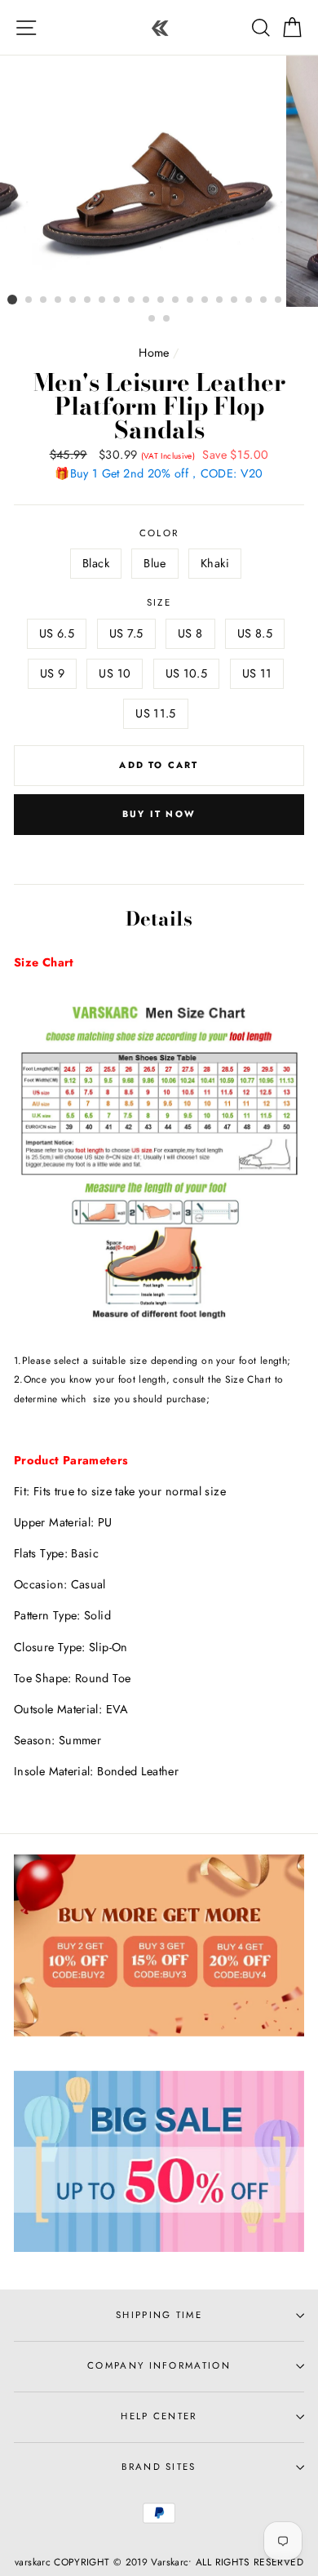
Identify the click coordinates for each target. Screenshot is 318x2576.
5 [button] (73, 300)
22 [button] (152, 319)
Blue (155, 563)
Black (96, 563)
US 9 (52, 673)
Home (154, 353)
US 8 (190, 633)
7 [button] (103, 300)
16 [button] (235, 300)
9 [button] (132, 300)
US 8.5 (255, 633)
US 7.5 (126, 633)
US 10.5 (187, 673)
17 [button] (250, 300)
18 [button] (264, 300)
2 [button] (29, 300)
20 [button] (294, 300)
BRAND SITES (159, 2467)
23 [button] (167, 319)
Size (159, 602)
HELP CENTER (159, 2416)
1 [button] (12, 300)
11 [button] (161, 300)
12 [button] (176, 300)
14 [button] (205, 300)
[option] (159, 181)
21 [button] (308, 300)
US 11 (257, 673)
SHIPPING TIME (159, 2315)
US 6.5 (57, 633)
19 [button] (279, 300)
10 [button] (147, 300)
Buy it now (159, 814)
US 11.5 (156, 713)
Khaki (215, 563)
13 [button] (191, 300)
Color (159, 533)
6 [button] (88, 300)
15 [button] (220, 300)
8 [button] (117, 300)
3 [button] (44, 300)
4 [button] (59, 300)
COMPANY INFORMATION (159, 2365)
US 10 (115, 673)
